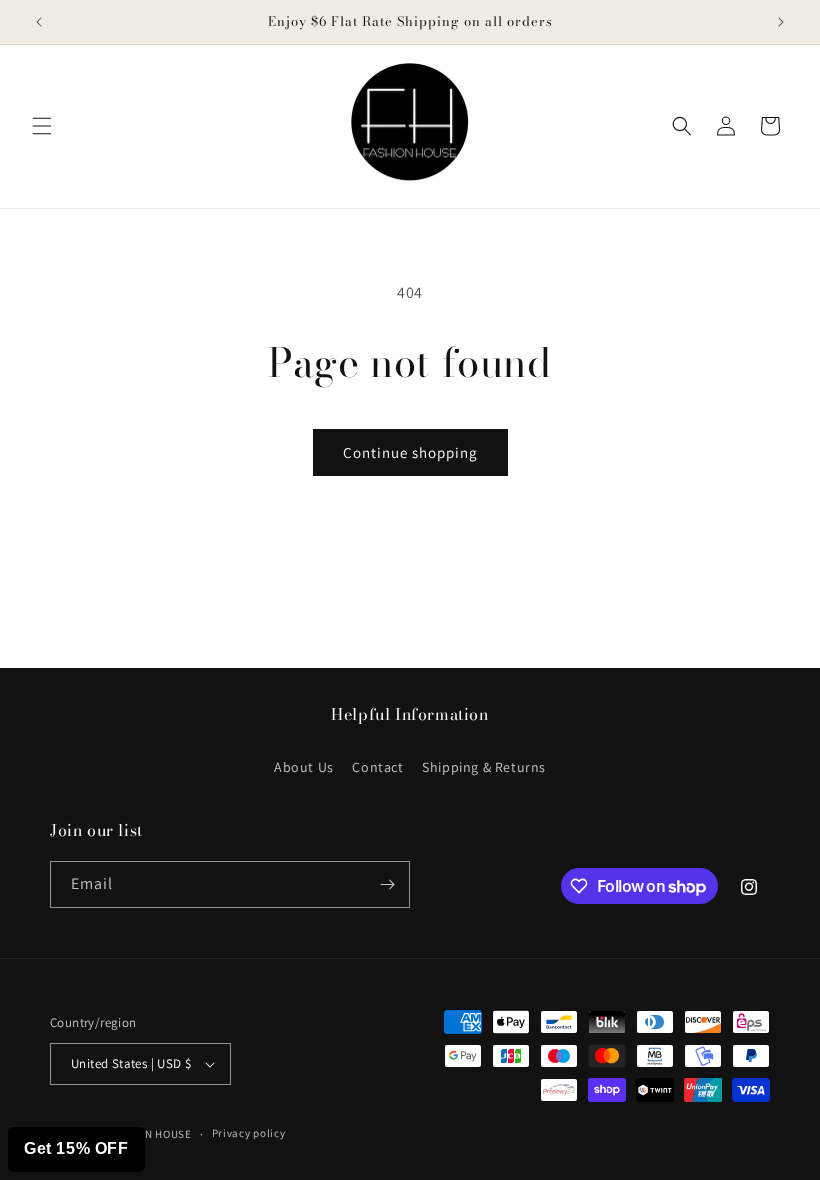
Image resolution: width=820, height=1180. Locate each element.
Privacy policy (249, 1133)
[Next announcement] (781, 22)
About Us (304, 767)
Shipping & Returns (484, 767)
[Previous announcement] (39, 22)
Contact (377, 767)
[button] (42, 126)
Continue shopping (410, 452)
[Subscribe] (387, 884)
